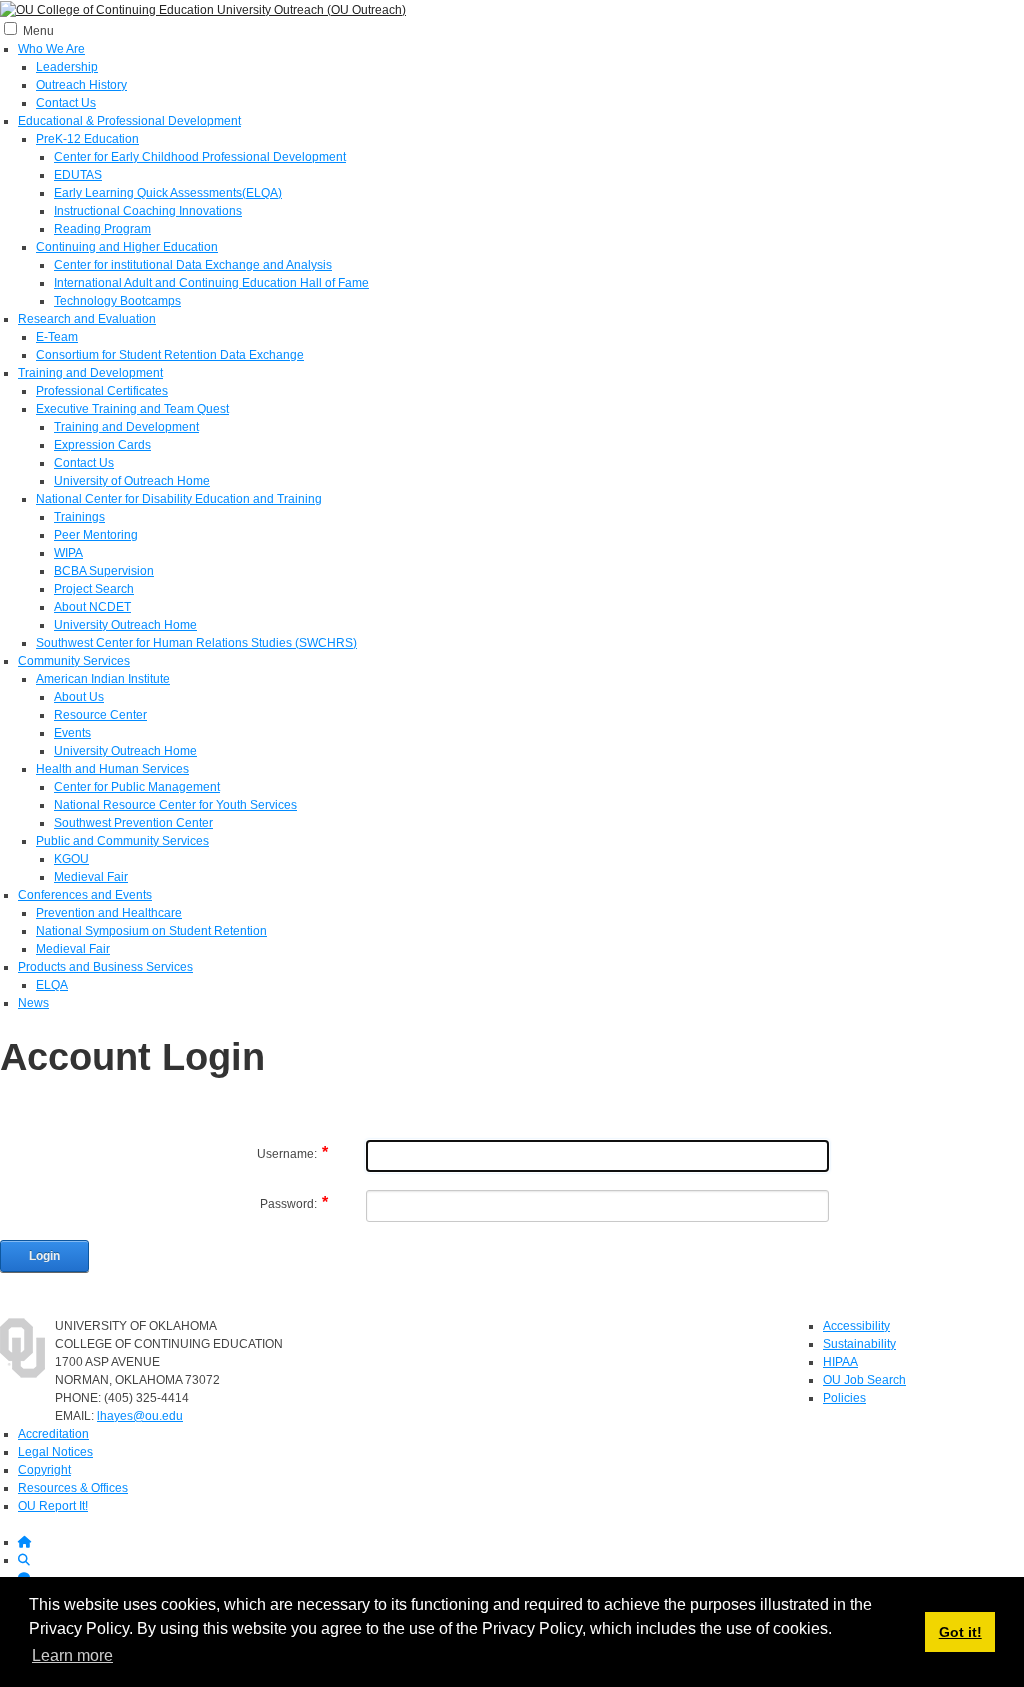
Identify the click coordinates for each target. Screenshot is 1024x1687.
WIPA (68, 553)
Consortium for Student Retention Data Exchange (170, 355)
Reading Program (102, 229)
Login (44, 1256)
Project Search (94, 589)
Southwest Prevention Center (133, 823)
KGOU (71, 859)
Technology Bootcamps (117, 301)
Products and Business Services (105, 967)
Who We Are (51, 49)
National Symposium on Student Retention (151, 931)
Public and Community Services (122, 841)
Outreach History (81, 85)
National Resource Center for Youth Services (175, 805)
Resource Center (100, 715)
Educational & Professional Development (129, 121)
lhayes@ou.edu (140, 1416)
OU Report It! (53, 1506)
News (33, 1003)
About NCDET (92, 607)
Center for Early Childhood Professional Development (200, 157)
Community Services (74, 661)
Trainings (79, 517)
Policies (844, 1398)
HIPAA (840, 1362)
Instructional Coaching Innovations (148, 211)
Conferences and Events (85, 895)
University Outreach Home (125, 625)
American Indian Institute (103, 679)
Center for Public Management (137, 787)
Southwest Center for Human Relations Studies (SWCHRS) (196, 643)
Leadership (67, 67)
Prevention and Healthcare (109, 913)
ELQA (52, 985)
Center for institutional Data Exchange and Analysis (193, 265)
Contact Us (66, 103)
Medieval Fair (91, 877)
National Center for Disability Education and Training (179, 499)
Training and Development (90, 373)
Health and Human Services (112, 769)
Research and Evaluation (87, 319)
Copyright (44, 1470)
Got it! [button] (960, 1632)
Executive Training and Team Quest (132, 409)
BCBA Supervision (104, 571)
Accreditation (53, 1434)
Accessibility (856, 1326)
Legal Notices (55, 1452)
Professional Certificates (102, 391)
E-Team (57, 337)
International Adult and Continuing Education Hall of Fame (211, 283)
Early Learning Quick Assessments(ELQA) (168, 193)
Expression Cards (102, 445)
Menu (38, 31)
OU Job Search (864, 1380)
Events (72, 733)
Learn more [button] (72, 1655)
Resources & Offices (73, 1488)
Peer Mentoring (96, 535)
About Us (79, 697)
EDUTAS (78, 175)
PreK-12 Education (87, 139)
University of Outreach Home (132, 481)
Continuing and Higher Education (127, 247)
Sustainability (859, 1344)
